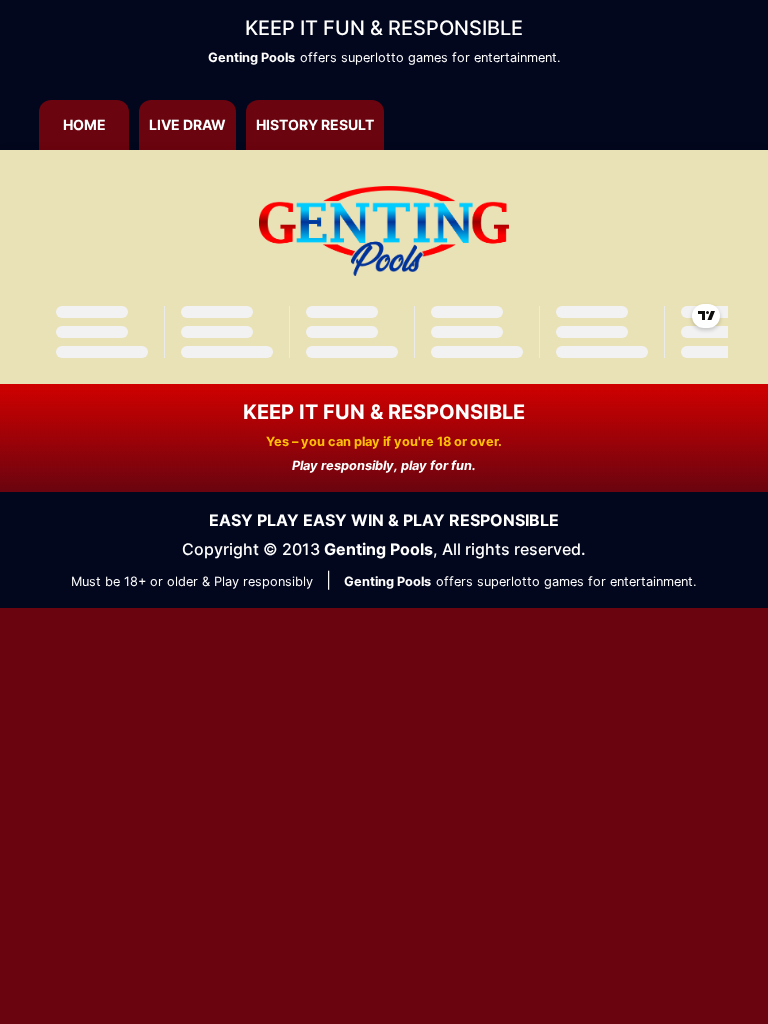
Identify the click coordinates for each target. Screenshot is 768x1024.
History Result (315, 124)
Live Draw (187, 124)
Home (84, 124)
